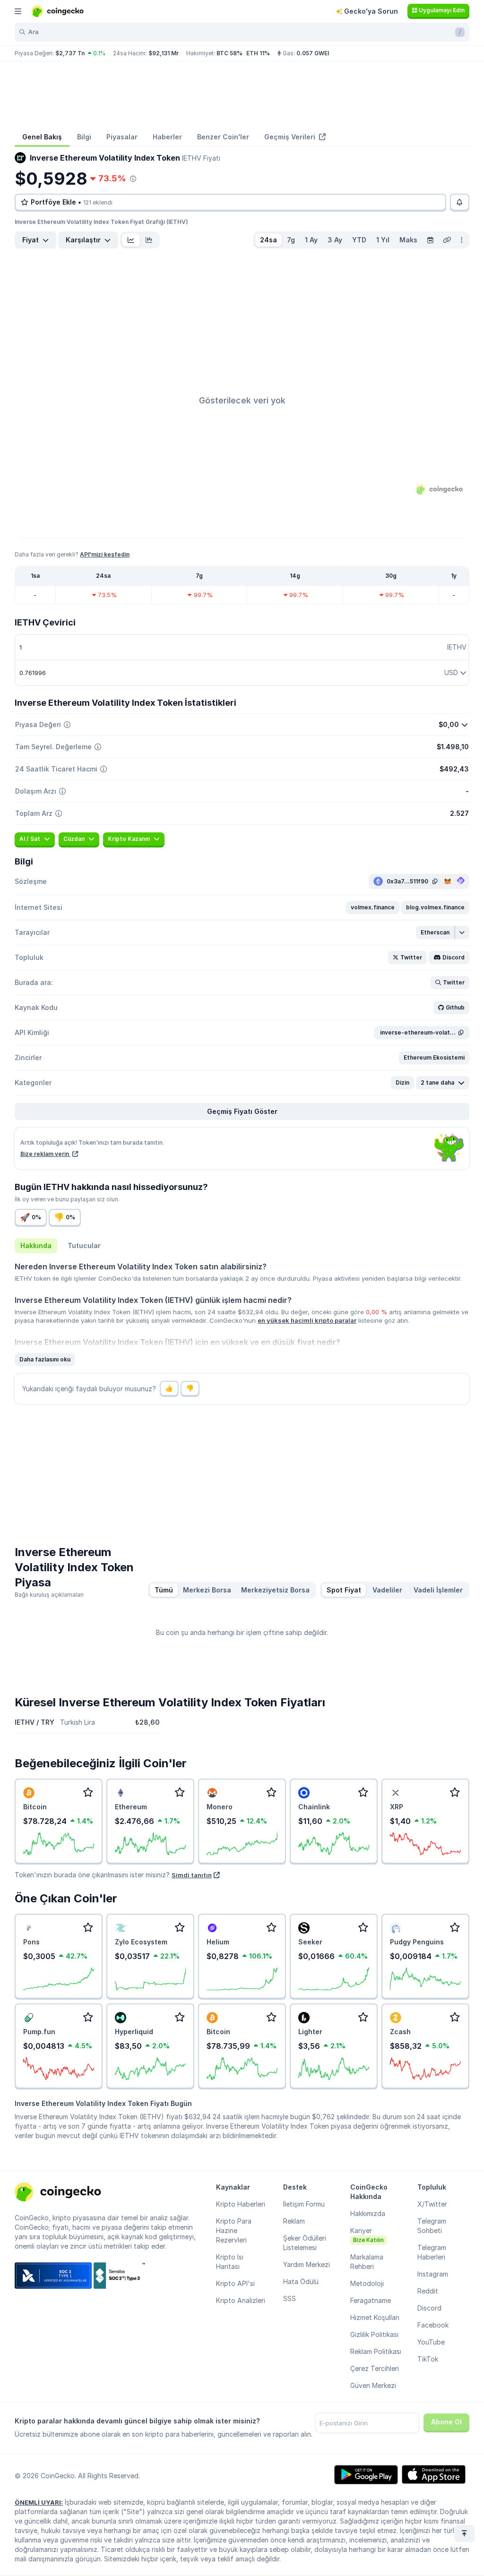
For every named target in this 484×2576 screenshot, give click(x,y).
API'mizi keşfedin (105, 554)
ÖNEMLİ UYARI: (39, 2502)
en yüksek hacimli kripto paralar (307, 1320)
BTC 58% (229, 53)
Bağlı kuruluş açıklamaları (49, 1595)
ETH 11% (258, 53)
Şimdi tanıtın (192, 1875)
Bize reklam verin (45, 1154)
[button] (373, 907)
